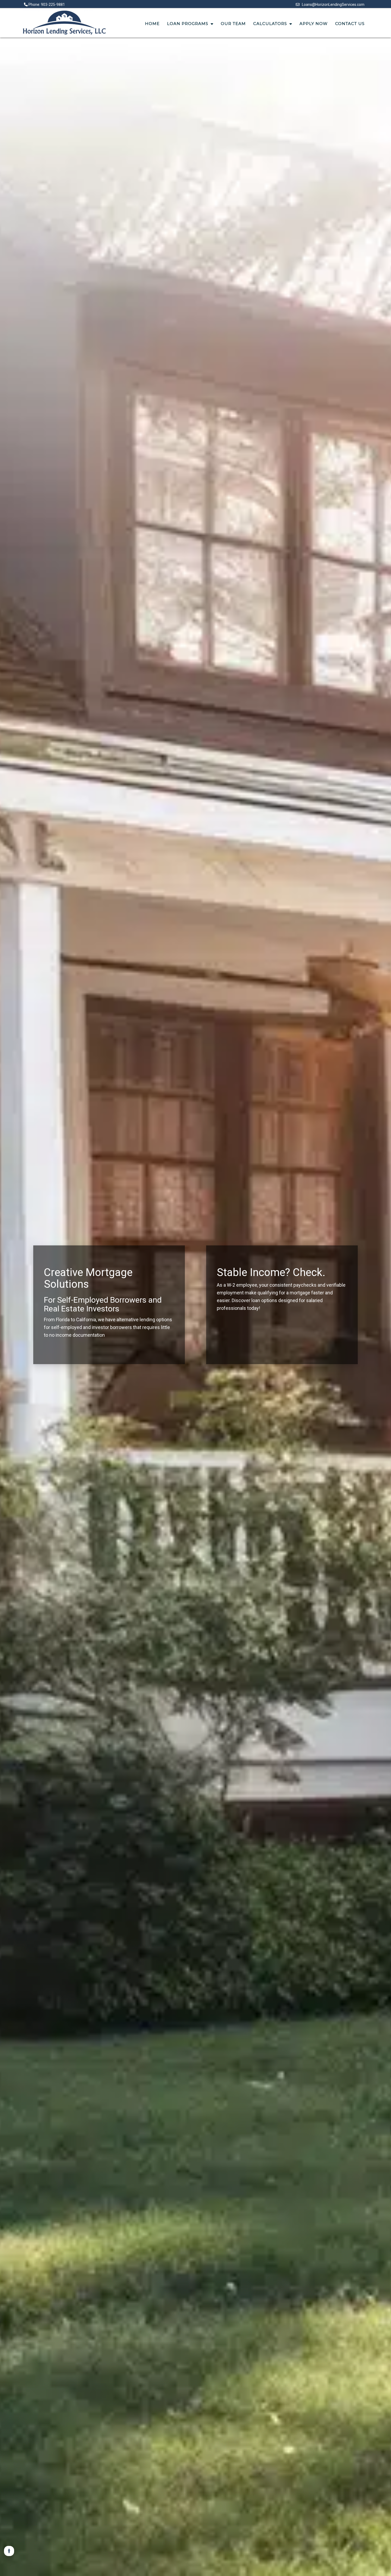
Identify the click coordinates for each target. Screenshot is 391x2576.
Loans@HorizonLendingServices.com (332, 5)
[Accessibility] (9, 2551)
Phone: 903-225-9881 (46, 5)
